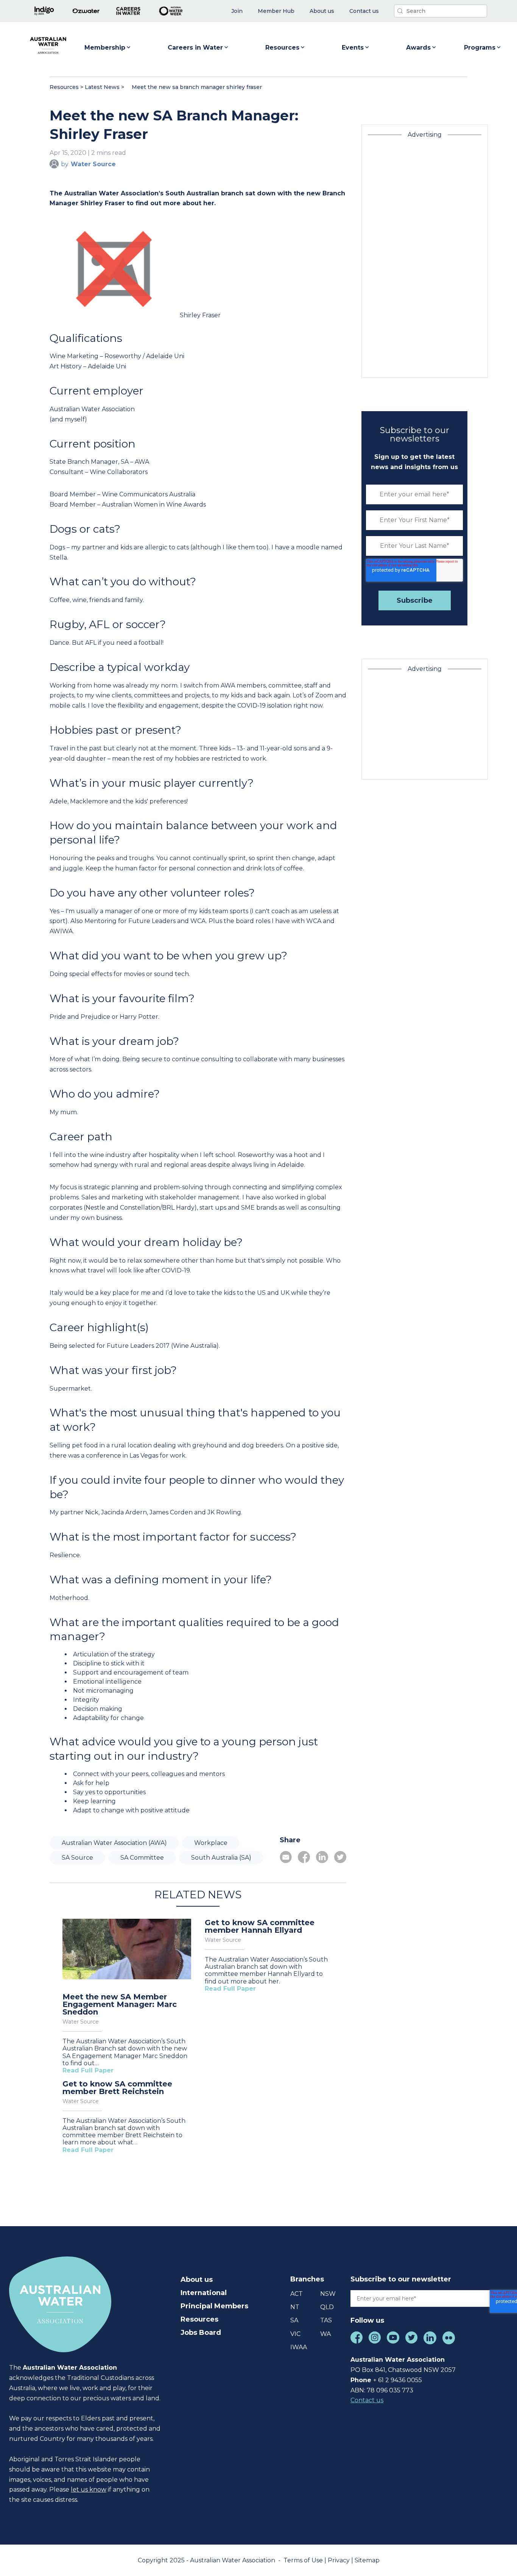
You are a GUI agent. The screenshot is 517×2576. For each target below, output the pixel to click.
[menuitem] (237, 11)
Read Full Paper (88, 2070)
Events (353, 48)
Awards (418, 48)
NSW (328, 2294)
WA (325, 2334)
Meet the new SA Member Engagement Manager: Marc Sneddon (120, 2004)
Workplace (211, 1843)
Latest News (102, 87)
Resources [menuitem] (199, 2319)
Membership (105, 48)
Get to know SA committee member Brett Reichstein (117, 2088)
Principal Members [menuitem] (214, 2306)
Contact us (367, 2400)
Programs (480, 48)
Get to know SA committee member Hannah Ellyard (260, 1926)
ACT (297, 2294)
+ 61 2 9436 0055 (398, 2380)
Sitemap (367, 2560)
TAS (326, 2320)
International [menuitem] (204, 2293)
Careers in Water (195, 48)
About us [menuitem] (197, 2280)
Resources (282, 48)
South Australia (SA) (221, 1858)
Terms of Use (304, 2560)
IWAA (299, 2347)
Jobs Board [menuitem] (201, 2333)
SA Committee (142, 1858)
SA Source (77, 1858)
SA (294, 2320)
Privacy (339, 2560)
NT (295, 2307)
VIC (295, 2334)
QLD (327, 2307)
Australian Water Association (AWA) (114, 1843)
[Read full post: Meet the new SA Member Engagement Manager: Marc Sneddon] (127, 1950)
